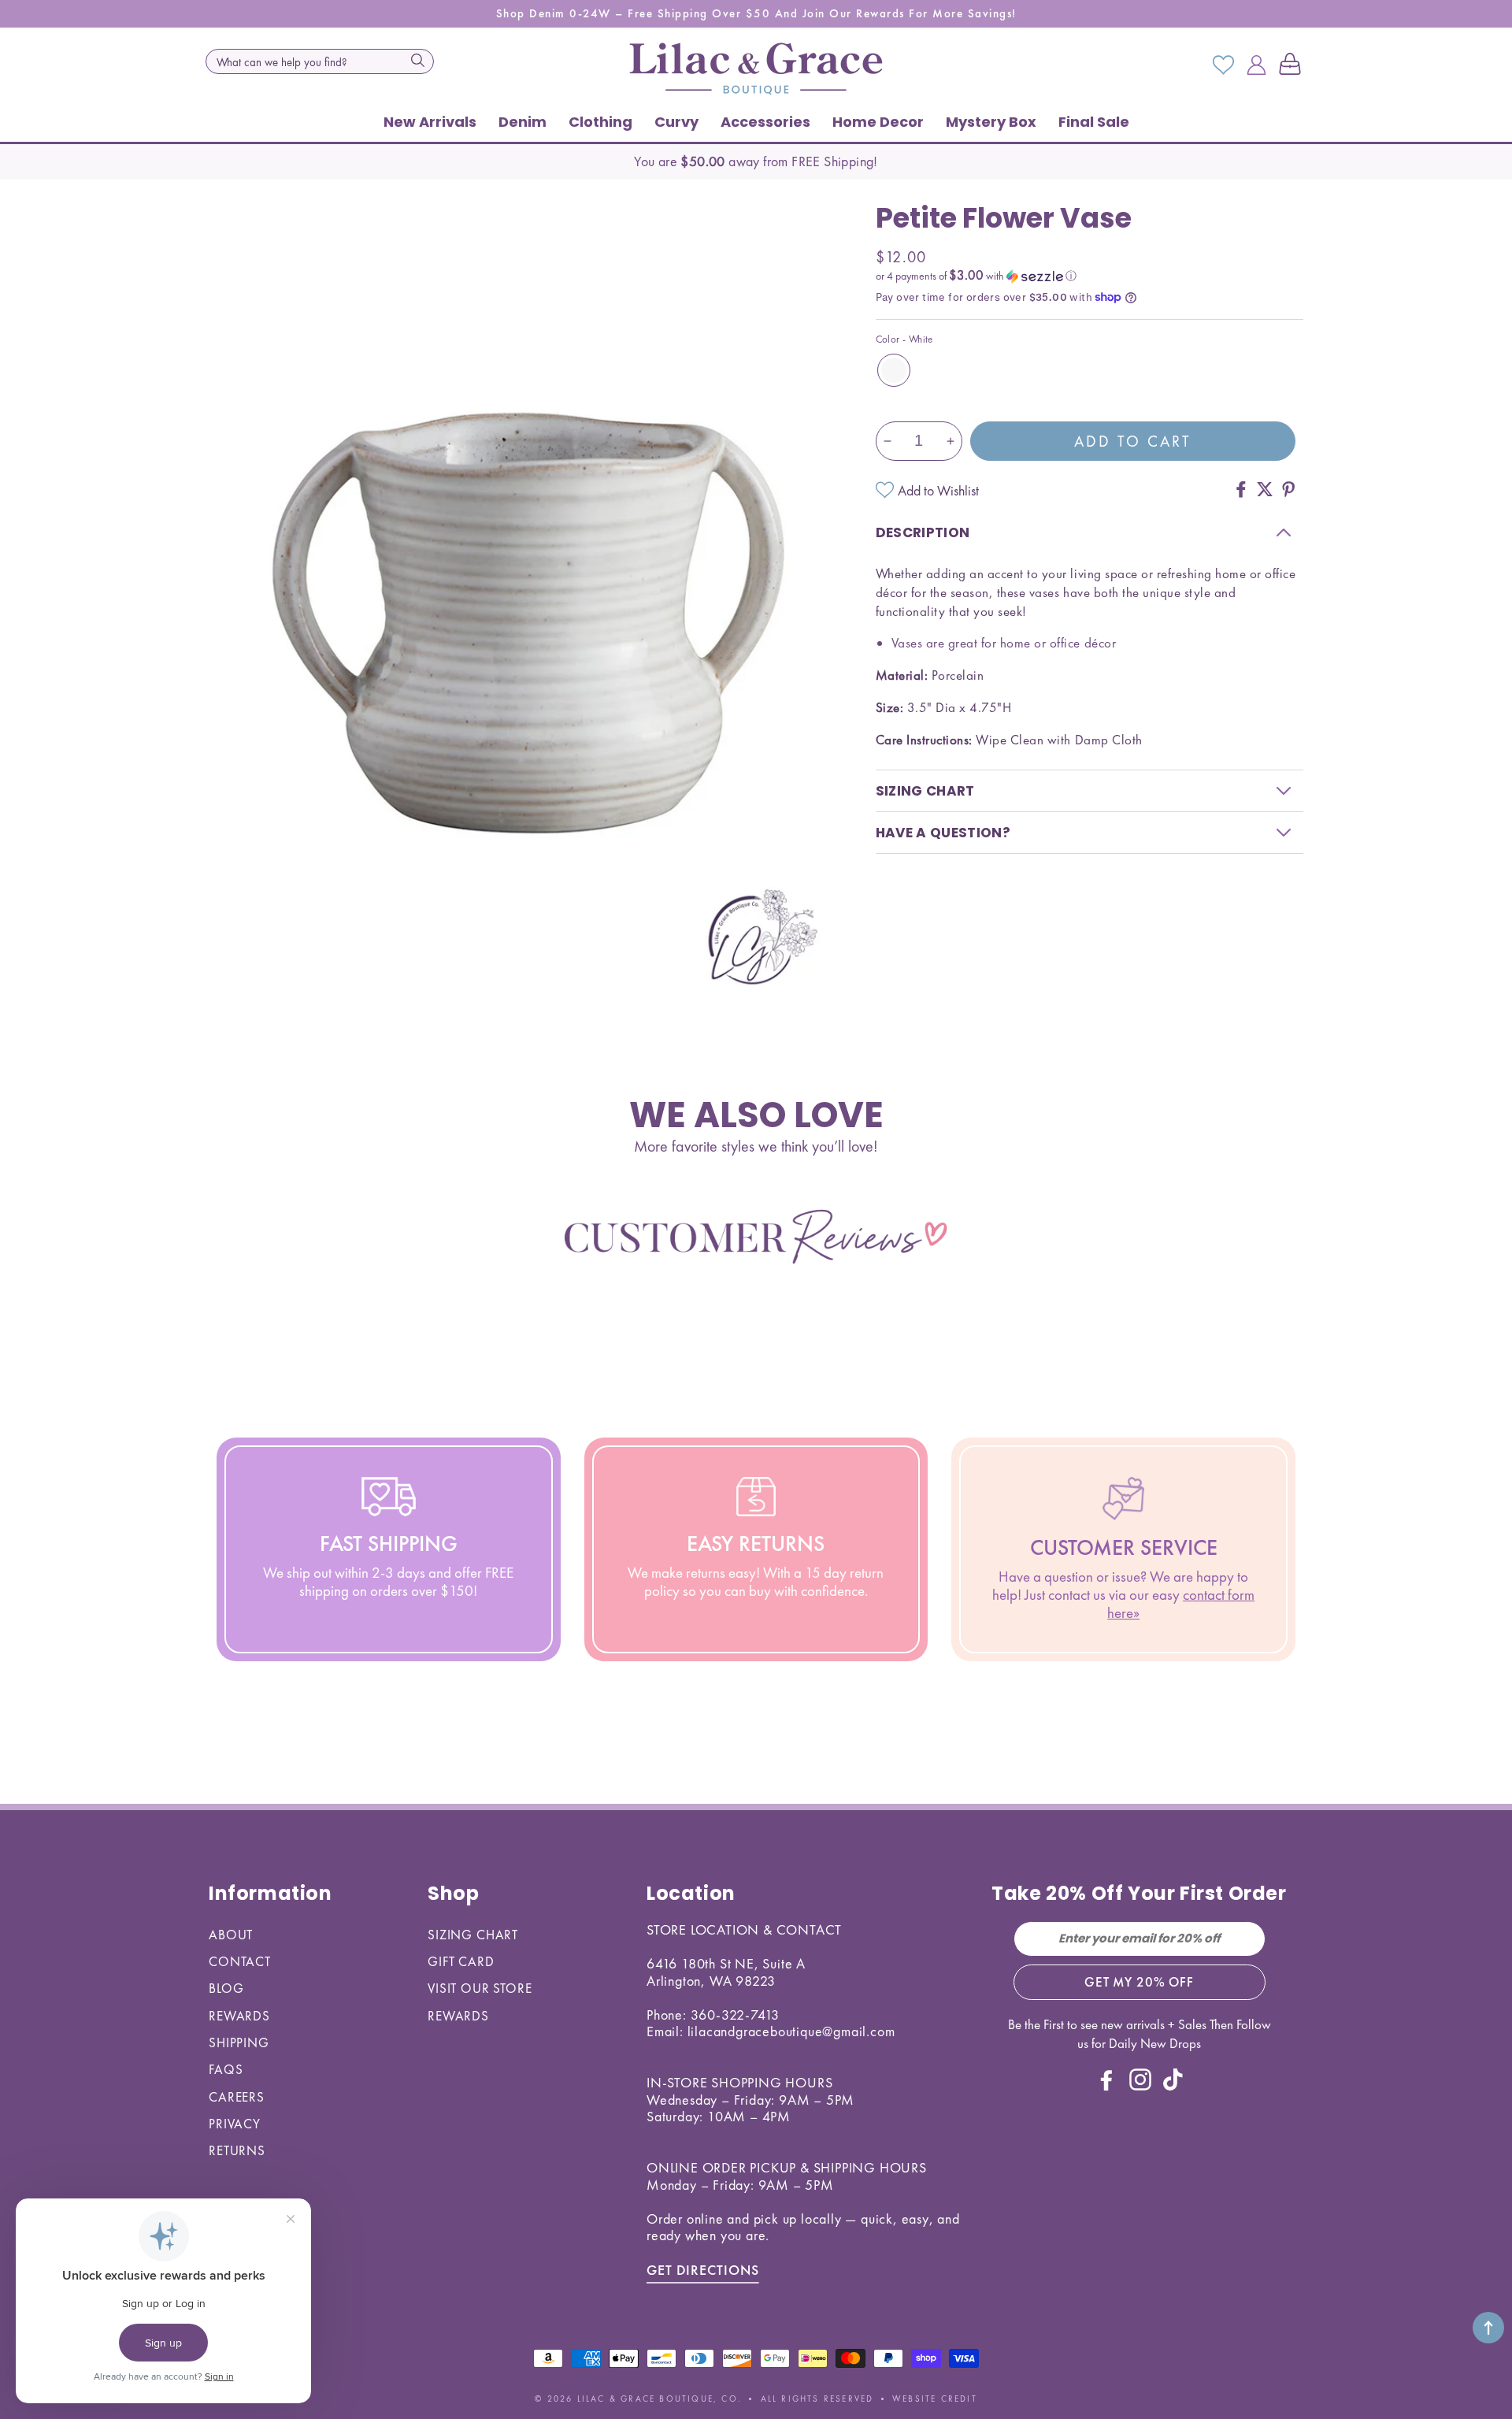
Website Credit (935, 2399)
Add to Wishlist (938, 490)
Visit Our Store (480, 1988)
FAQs (226, 2069)
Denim (523, 122)
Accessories (765, 122)
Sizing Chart (473, 1935)
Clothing (600, 122)
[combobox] (320, 61)
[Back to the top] (1488, 2328)
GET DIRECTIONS (703, 2270)
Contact (240, 1961)
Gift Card (461, 1961)
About (231, 1935)
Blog (226, 1988)
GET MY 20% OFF (1139, 1982)
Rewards (239, 2016)
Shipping (239, 2042)
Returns (237, 2150)
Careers (237, 2097)
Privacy (235, 2124)
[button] (1293, 65)
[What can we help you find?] (417, 60)
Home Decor (878, 122)
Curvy (676, 122)
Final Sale (1094, 122)
